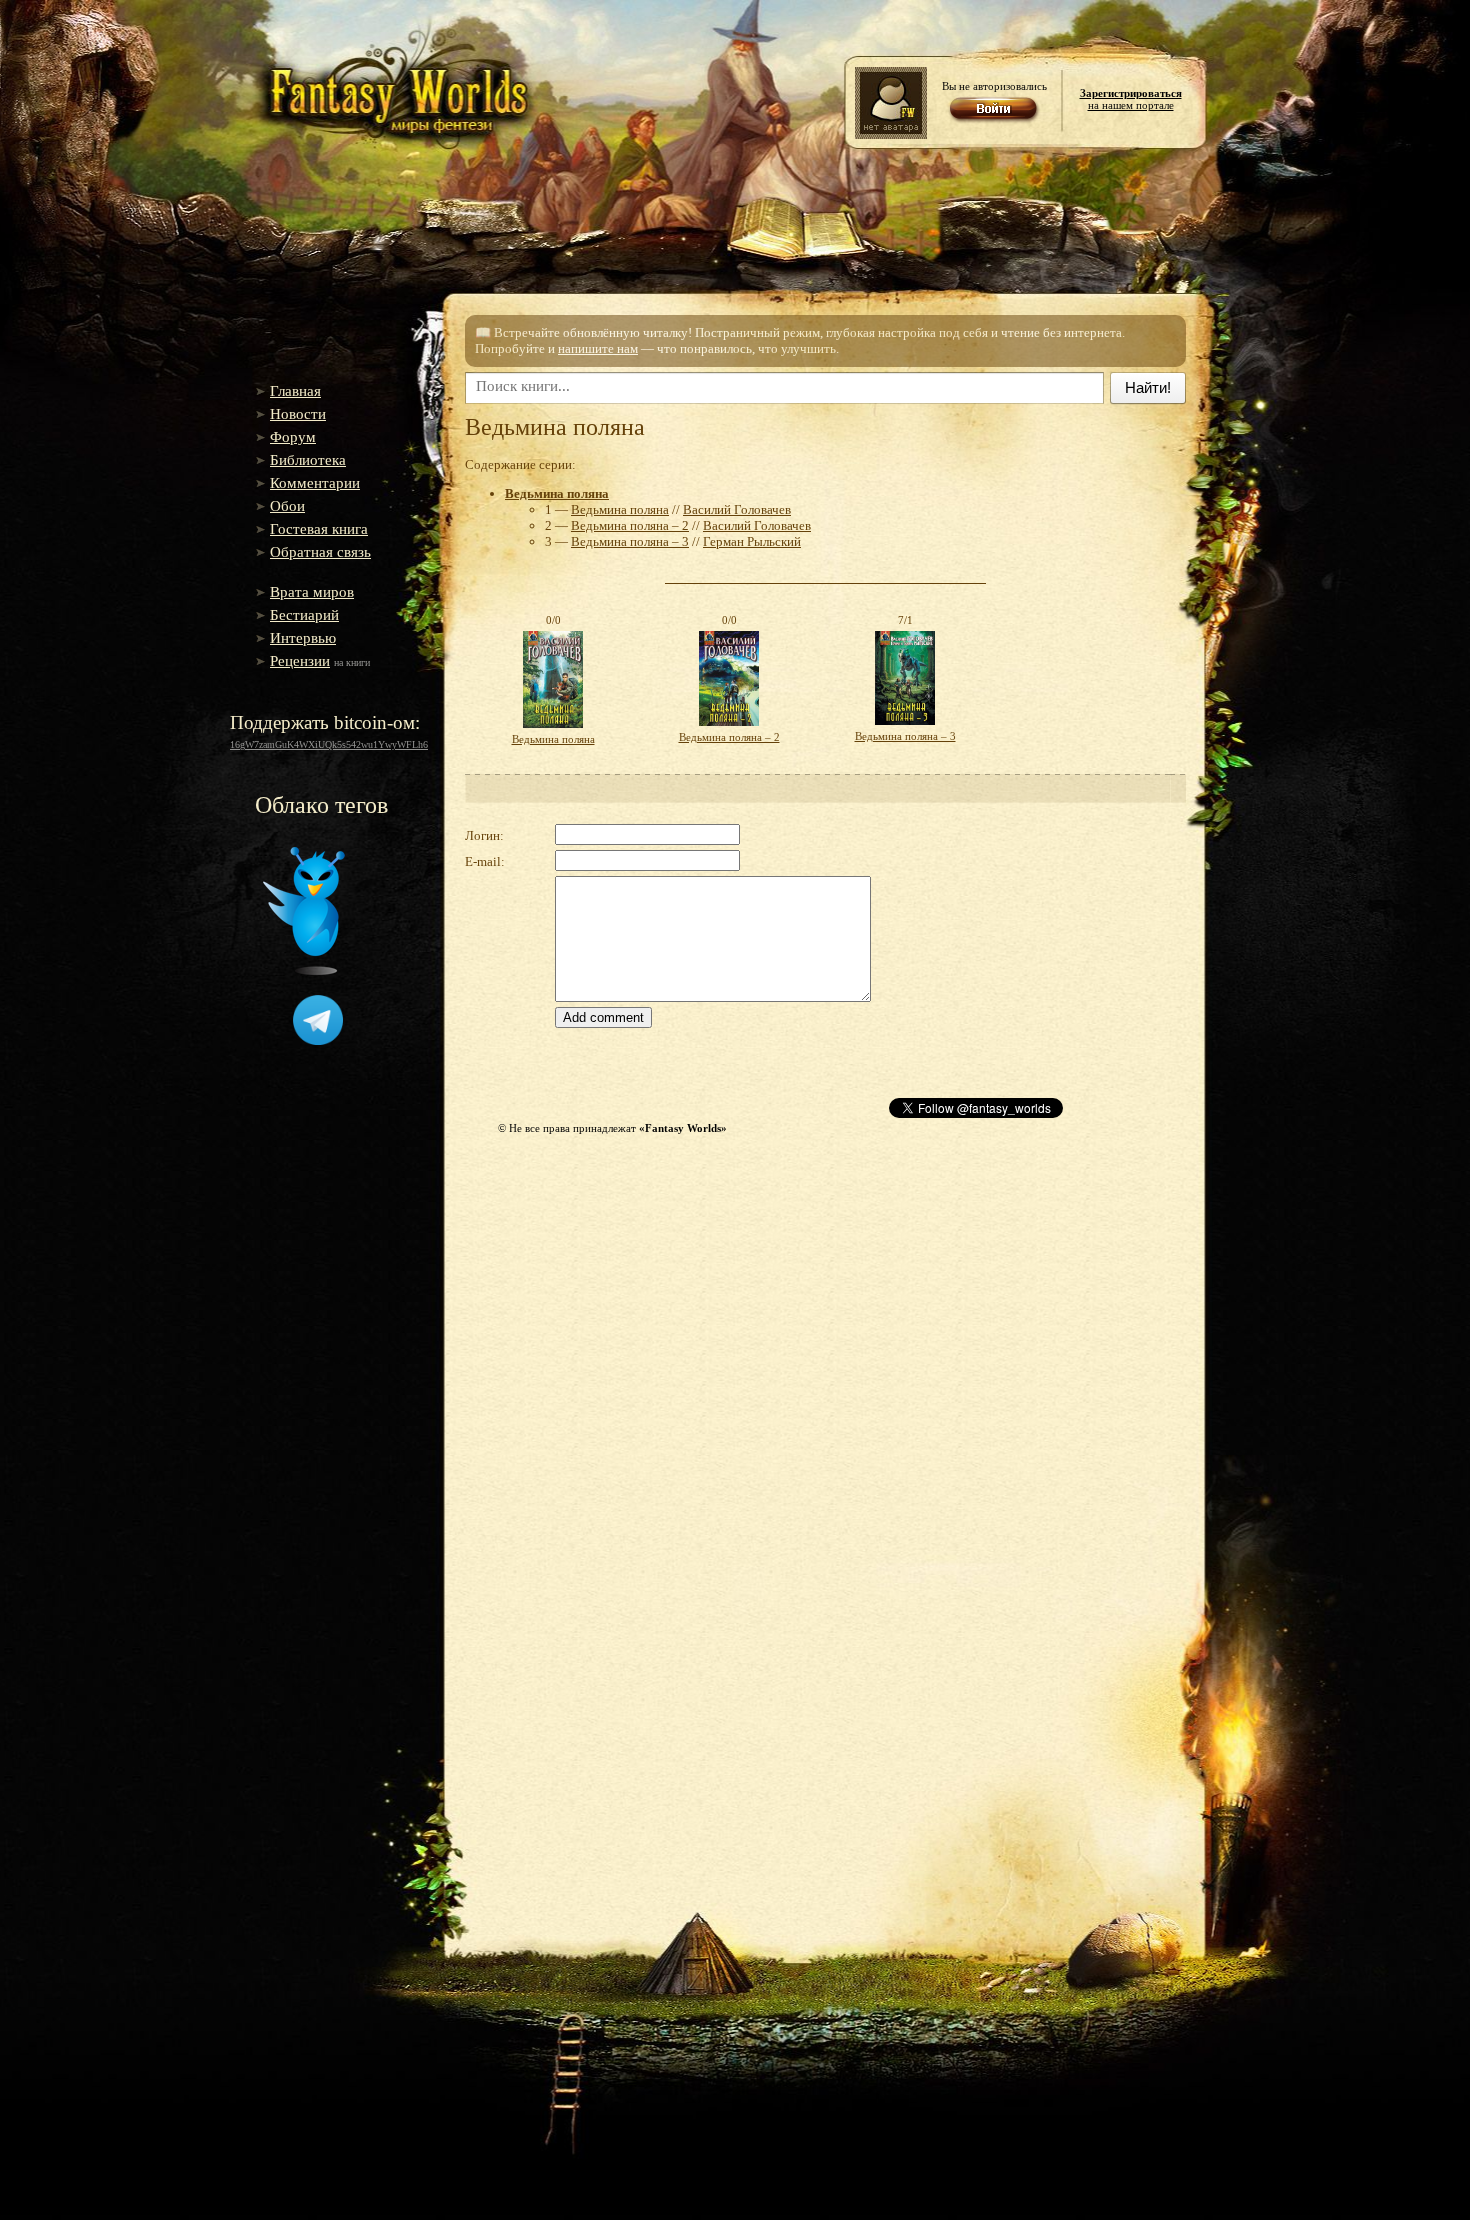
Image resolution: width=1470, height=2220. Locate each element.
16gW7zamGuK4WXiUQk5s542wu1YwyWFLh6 (329, 744)
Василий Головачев (737, 509)
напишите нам (598, 348)
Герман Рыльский (752, 541)
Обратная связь (320, 552)
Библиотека (308, 460)
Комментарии (315, 483)
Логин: (484, 835)
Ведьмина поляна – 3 (630, 541)
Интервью (303, 638)
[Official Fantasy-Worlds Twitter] (304, 971)
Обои (287, 506)
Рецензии (300, 661)
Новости (298, 414)
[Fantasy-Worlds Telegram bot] (318, 1041)
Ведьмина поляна (557, 493)
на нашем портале (1131, 99)
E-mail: (485, 861)
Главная (295, 391)
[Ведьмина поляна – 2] (729, 727)
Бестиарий (304, 615)
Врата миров (312, 592)
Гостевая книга (319, 529)
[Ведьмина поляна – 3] (905, 726)
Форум (293, 437)
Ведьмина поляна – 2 (630, 525)
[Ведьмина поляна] (553, 729)
